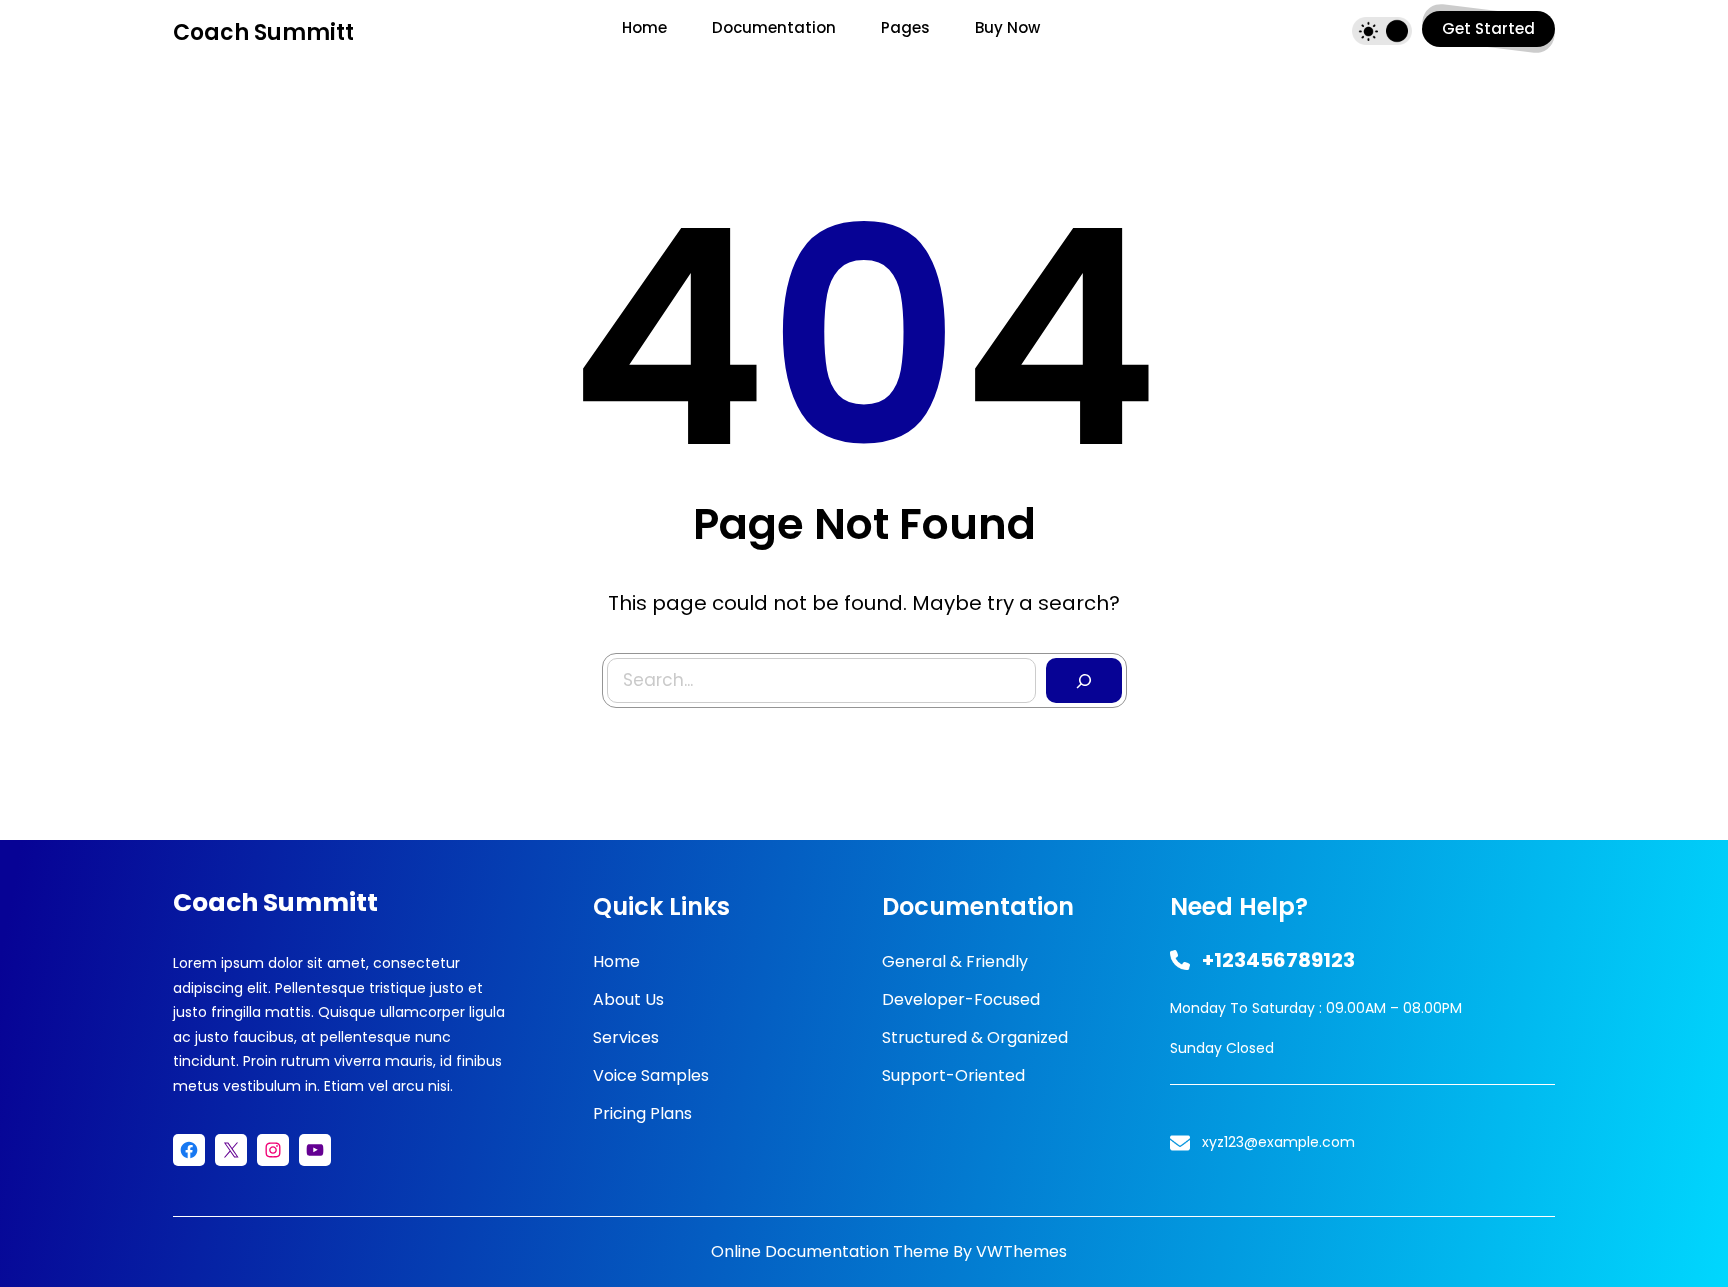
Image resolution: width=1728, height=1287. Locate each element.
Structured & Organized (975, 1037)
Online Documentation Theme (830, 1251)
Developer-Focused (961, 999)
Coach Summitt (263, 32)
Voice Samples (651, 1075)
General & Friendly (955, 961)
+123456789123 (1278, 960)
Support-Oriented (953, 1075)
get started (1488, 28)
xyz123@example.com (1278, 1142)
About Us (628, 999)
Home (616, 961)
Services (626, 1037)
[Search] (1084, 681)
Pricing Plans (642, 1113)
